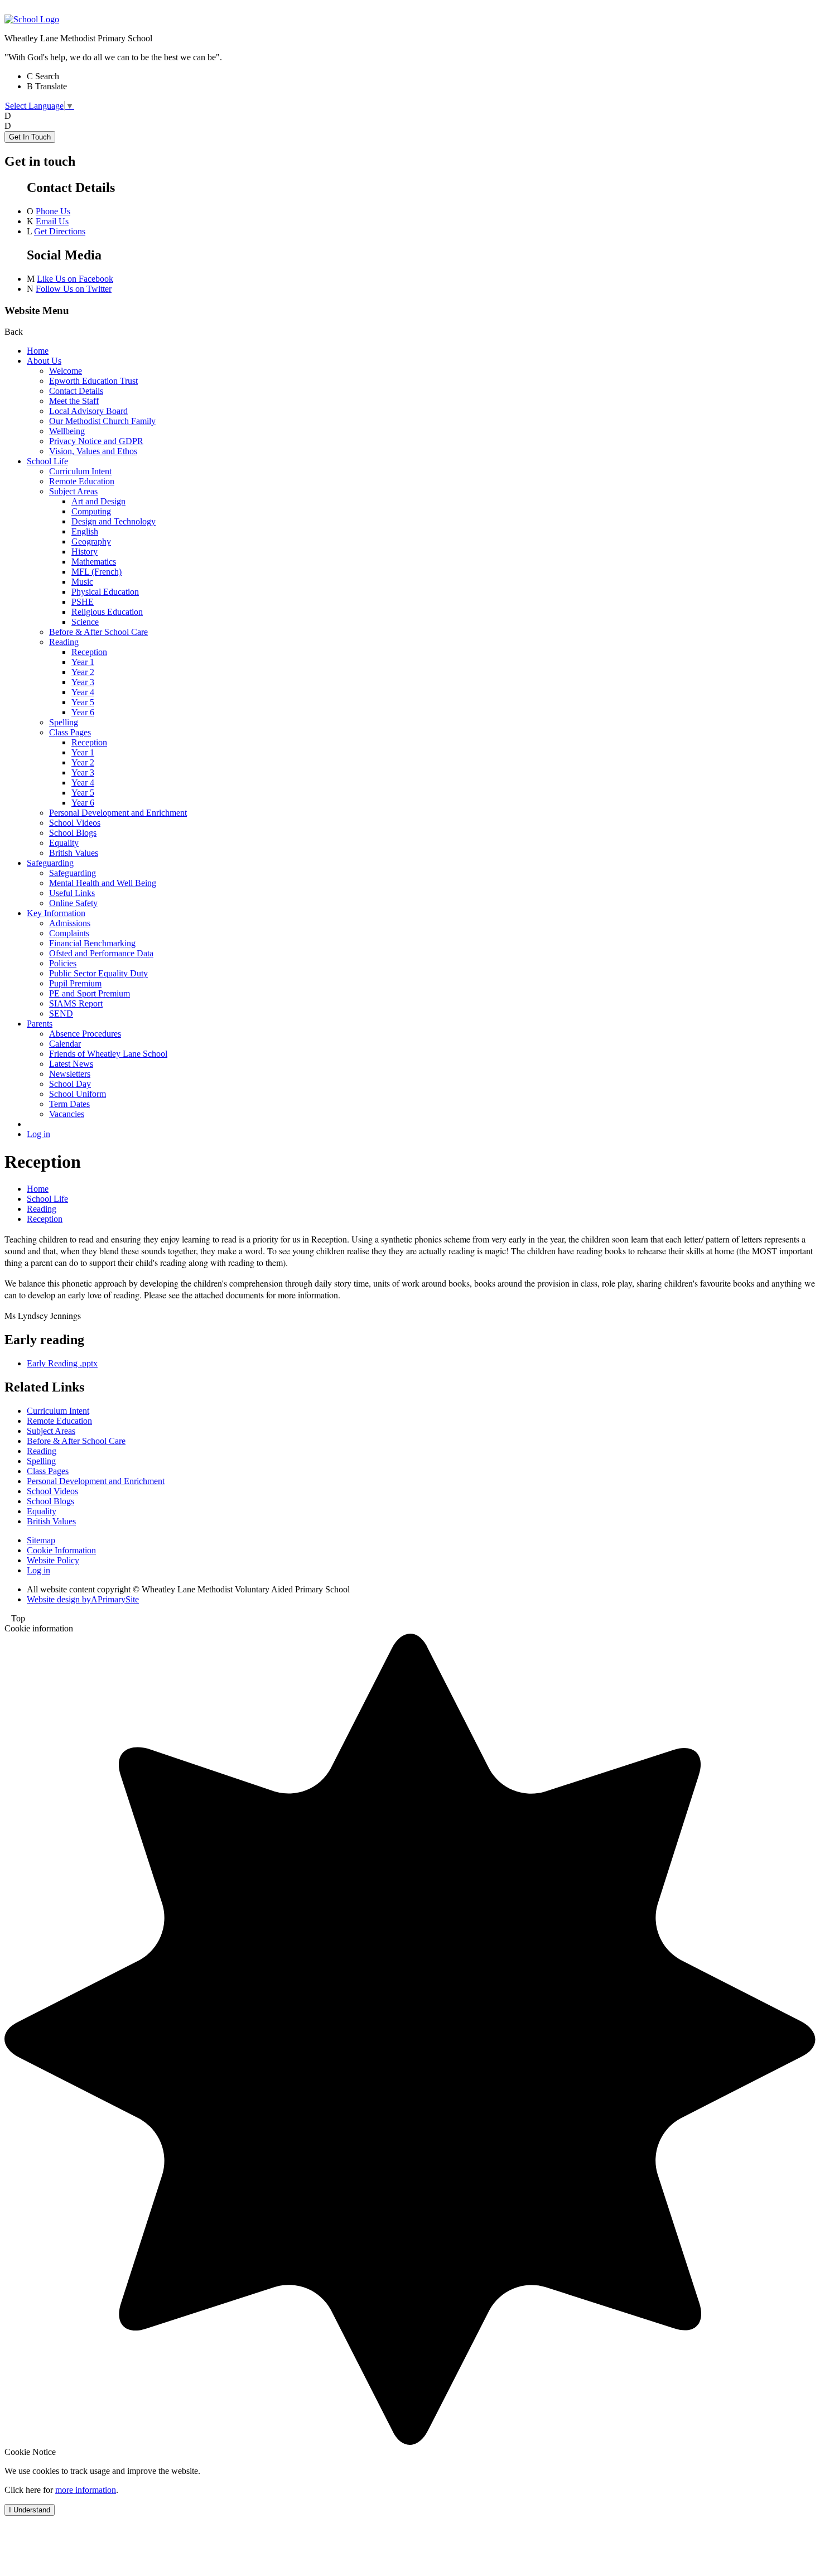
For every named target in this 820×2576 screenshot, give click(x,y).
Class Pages (70, 732)
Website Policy (53, 1560)
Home (38, 351)
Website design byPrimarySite (83, 1599)
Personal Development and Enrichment (118, 813)
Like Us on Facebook (75, 279)
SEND (61, 1013)
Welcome (66, 371)
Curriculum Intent (80, 471)
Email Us (52, 221)
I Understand (30, 2510)
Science (85, 622)
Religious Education (107, 612)
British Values (74, 853)
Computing (91, 511)
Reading (64, 642)
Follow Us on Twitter (74, 289)
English (85, 531)
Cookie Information (61, 1550)
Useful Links (72, 893)
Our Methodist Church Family (102, 421)
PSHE (83, 602)
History (85, 552)
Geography (91, 541)
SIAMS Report (76, 1003)
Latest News (71, 1064)
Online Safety (73, 903)
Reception (89, 652)
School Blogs (73, 833)
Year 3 (83, 682)
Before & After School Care (98, 632)
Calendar (65, 1044)
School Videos (75, 823)
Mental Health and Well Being (103, 883)
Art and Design (98, 501)
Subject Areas (73, 491)
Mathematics (94, 562)
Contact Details (76, 391)
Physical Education (105, 592)
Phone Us (53, 211)
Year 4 (83, 692)
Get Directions (60, 231)
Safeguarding (50, 863)
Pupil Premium (75, 983)
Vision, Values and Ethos (93, 451)
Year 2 (83, 672)
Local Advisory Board (88, 411)
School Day (70, 1084)
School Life (47, 461)
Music (82, 582)
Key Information (56, 913)
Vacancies (67, 1114)
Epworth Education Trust (93, 381)
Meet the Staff (74, 401)
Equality (64, 843)
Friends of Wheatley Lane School (108, 1054)
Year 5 (83, 702)
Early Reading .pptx (62, 1363)
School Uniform (78, 1094)
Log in (38, 1134)
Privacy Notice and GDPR (96, 441)
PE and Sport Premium (90, 993)
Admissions (70, 923)
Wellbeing (67, 431)
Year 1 (83, 662)
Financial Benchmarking (92, 943)
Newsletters (70, 1074)
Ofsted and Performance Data (101, 953)
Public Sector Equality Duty (98, 973)
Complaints (69, 933)
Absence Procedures (85, 1034)
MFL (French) (97, 572)
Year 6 (83, 712)
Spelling (64, 722)
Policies (63, 963)
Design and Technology (114, 521)
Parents (40, 1024)
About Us (44, 361)
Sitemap (41, 1540)
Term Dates (69, 1104)
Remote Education (82, 481)
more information (86, 2490)
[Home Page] (32, 19)
